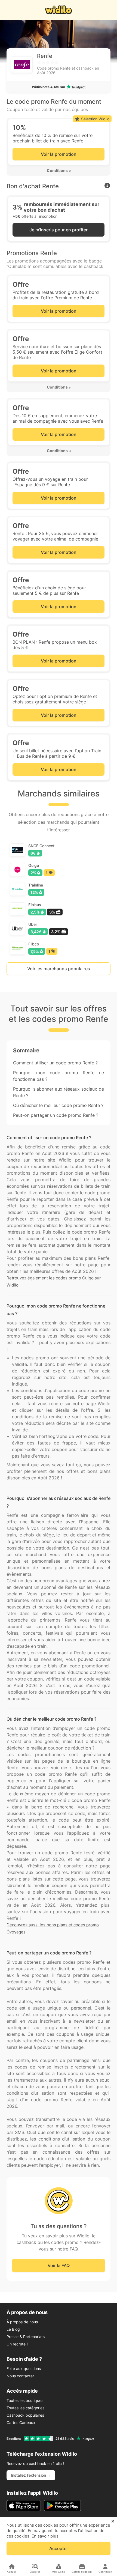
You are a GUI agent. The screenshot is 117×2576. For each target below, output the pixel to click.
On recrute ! (17, 2344)
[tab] (59, 171)
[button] (59, 171)
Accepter (59, 2548)
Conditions (57, 170)
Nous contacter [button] (20, 2376)
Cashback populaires (25, 2415)
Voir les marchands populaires (59, 969)
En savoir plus (45, 2536)
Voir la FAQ (59, 2265)
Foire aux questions (24, 2368)
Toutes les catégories (25, 2408)
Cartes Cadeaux (21, 2423)
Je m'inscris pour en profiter (59, 230)
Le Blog (13, 2329)
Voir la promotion (59, 154)
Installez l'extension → (31, 2475)
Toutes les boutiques (25, 2400)
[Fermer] (113, 2521)
